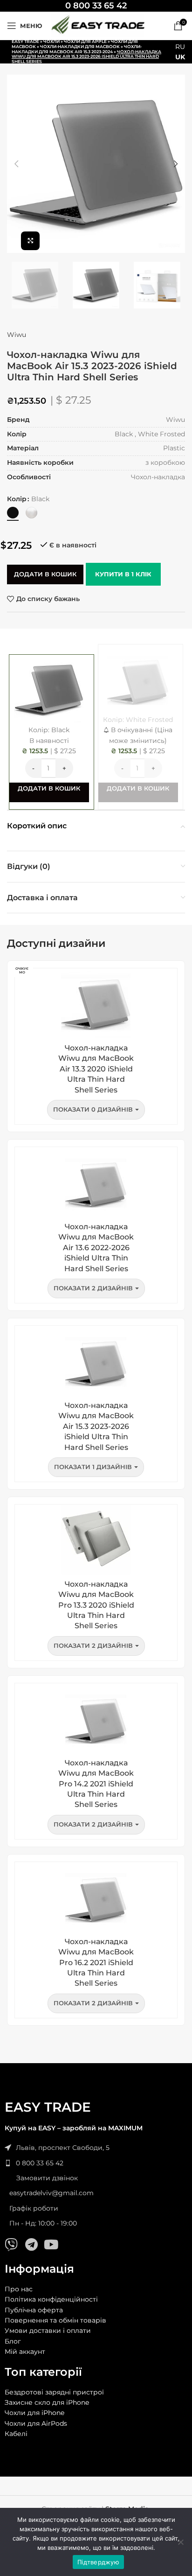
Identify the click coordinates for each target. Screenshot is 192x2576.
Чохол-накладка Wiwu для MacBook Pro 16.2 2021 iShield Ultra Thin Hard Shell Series (96, 1963)
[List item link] (96, 2163)
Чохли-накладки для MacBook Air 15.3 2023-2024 (77, 49)
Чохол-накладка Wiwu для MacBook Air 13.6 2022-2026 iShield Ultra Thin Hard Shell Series (96, 1248)
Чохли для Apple (85, 41)
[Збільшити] (30, 241)
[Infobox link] (96, 6)
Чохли (51, 41)
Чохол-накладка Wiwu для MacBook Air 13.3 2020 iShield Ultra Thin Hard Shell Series (96, 1069)
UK (180, 57)
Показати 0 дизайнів (93, 1109)
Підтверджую (98, 2562)
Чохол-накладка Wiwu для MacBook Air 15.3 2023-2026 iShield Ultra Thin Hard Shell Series (96, 1426)
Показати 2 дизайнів (93, 1288)
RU (180, 47)
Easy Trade (25, 41)
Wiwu (17, 335)
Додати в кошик (45, 574)
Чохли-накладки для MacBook (80, 46)
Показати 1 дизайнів (93, 1467)
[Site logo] (98, 25)
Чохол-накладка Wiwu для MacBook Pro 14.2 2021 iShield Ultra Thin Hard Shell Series (96, 1784)
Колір (17, 499)
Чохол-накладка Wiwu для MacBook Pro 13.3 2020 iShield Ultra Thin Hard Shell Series (96, 1605)
